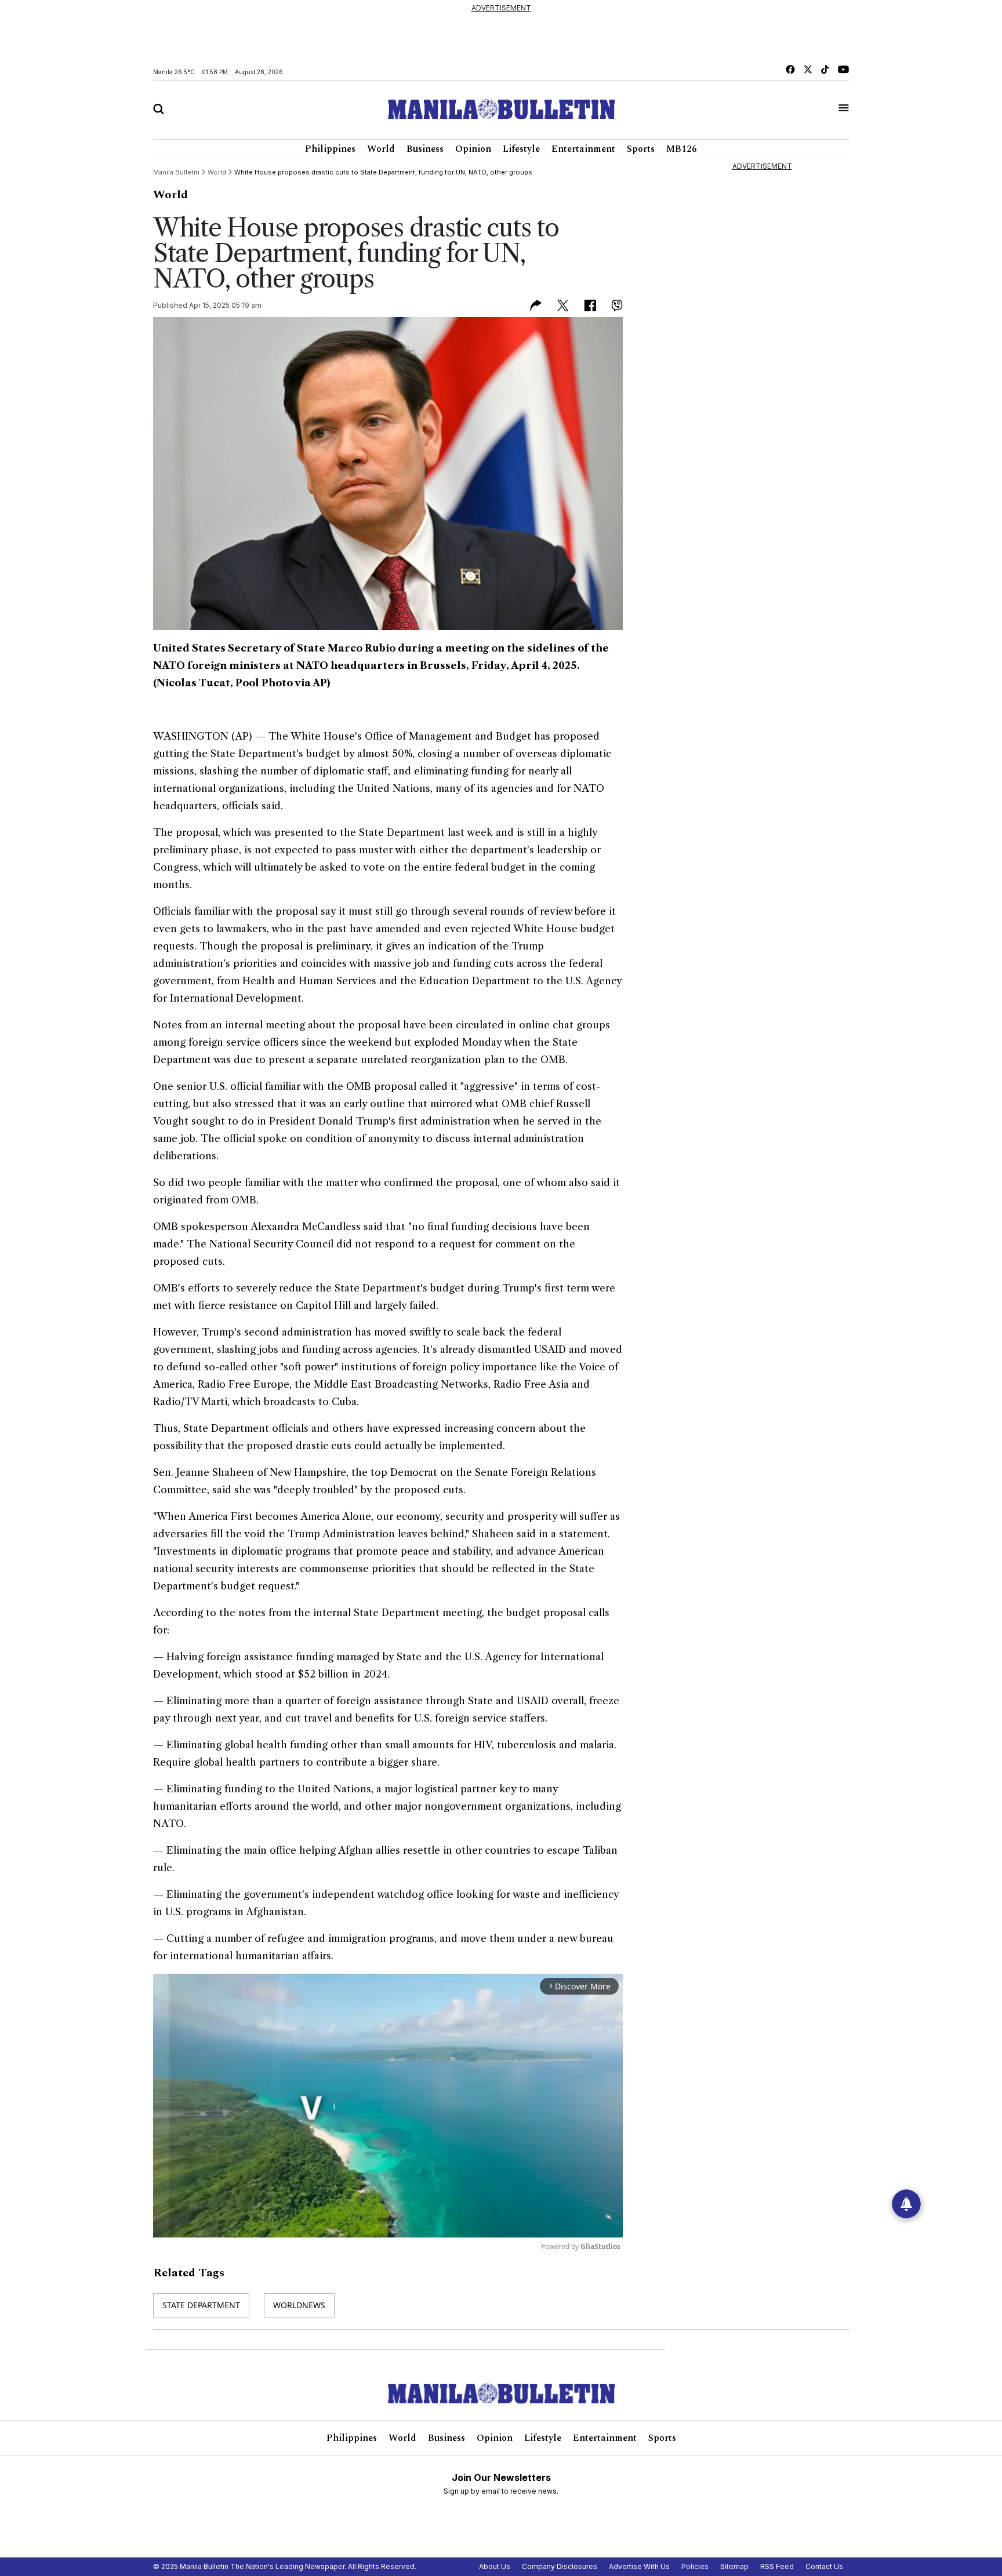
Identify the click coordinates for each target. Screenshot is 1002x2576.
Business (425, 149)
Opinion (473, 149)
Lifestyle (521, 149)
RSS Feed (777, 2566)
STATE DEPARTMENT (201, 2305)
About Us (495, 2566)
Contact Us (824, 2566)
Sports (641, 149)
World (381, 149)
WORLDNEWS (299, 2305)
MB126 (682, 149)
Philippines (330, 149)
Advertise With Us (639, 2566)
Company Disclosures (560, 2566)
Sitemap (734, 2566)
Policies (695, 2566)
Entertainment (583, 149)
